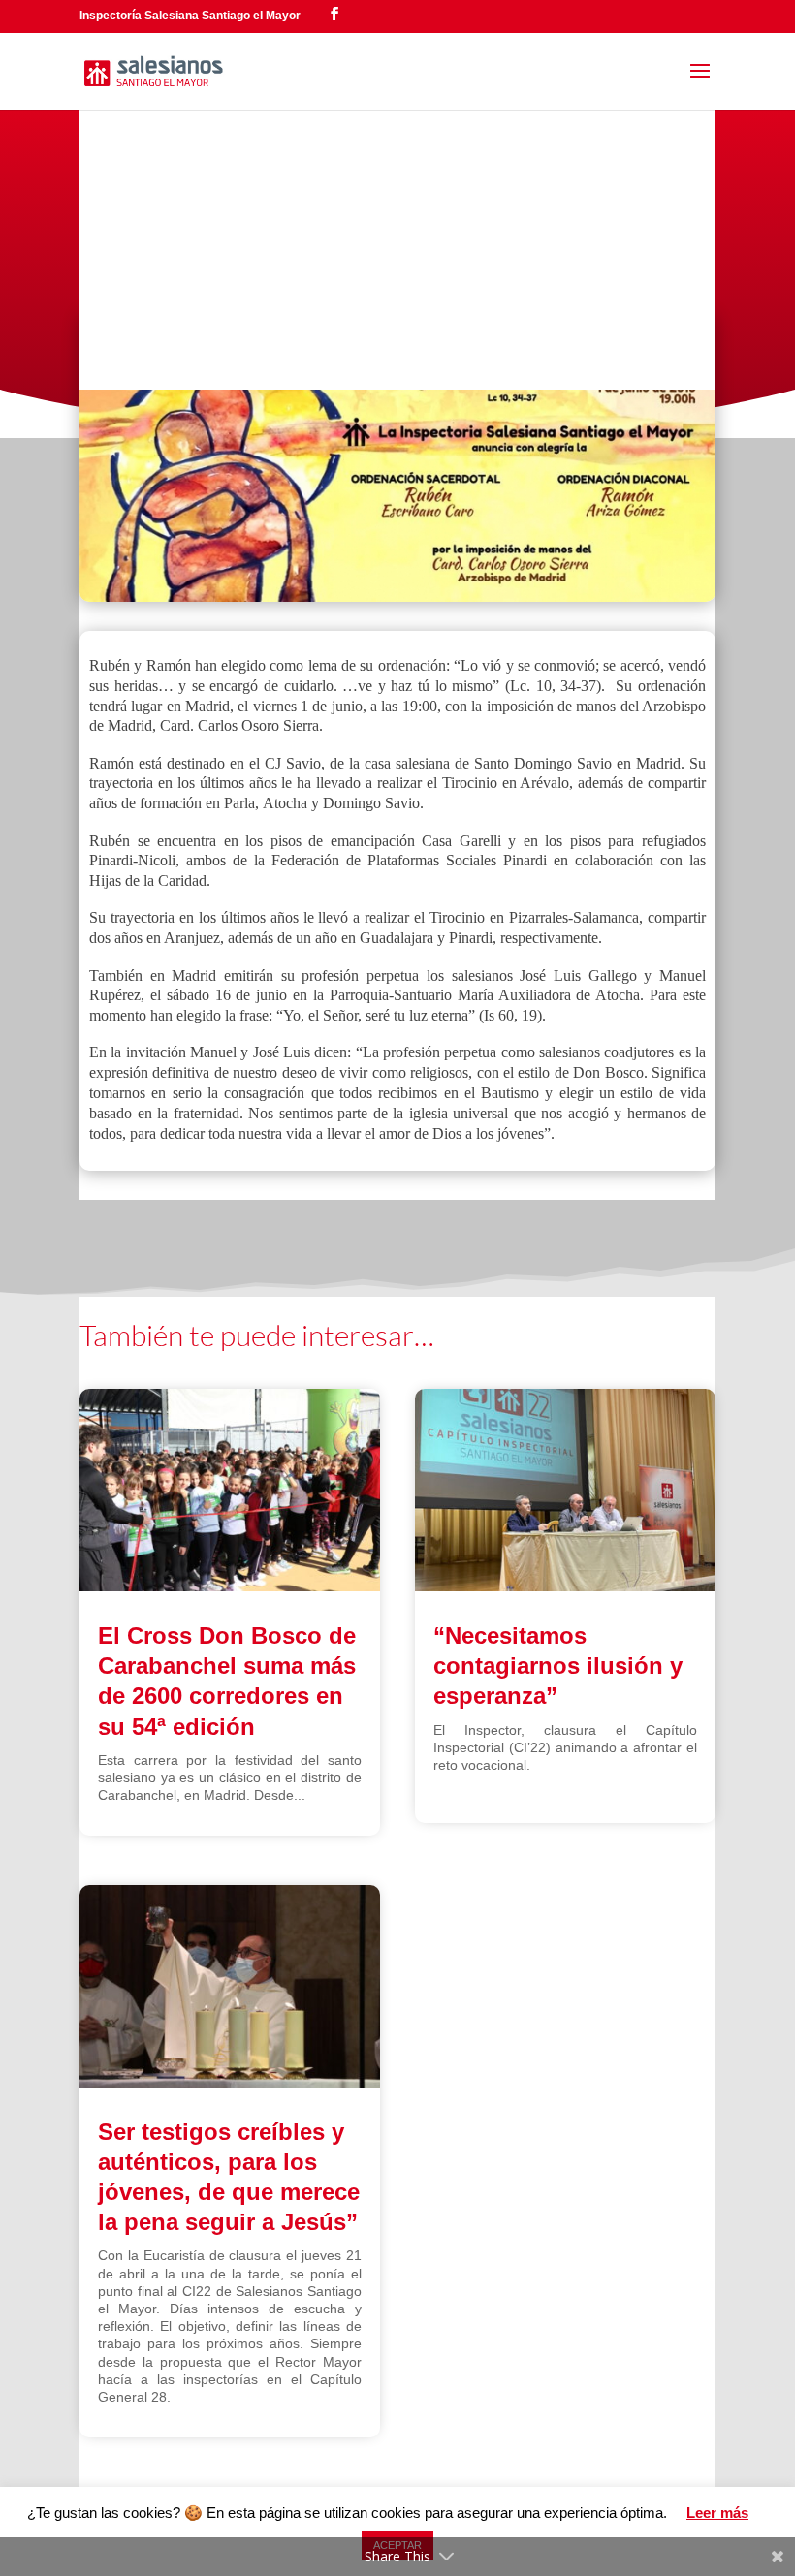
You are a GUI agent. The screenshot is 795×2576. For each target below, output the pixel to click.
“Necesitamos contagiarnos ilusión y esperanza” (558, 1665)
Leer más (717, 2513)
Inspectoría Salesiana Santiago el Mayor (190, 16)
